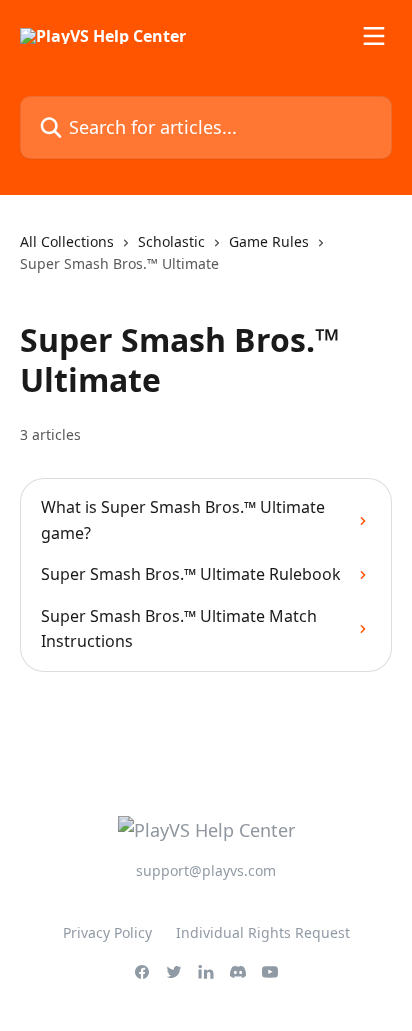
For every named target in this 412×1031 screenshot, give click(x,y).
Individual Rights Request (263, 932)
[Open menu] (374, 36)
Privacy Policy (107, 932)
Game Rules (269, 241)
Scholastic (171, 241)
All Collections (67, 241)
